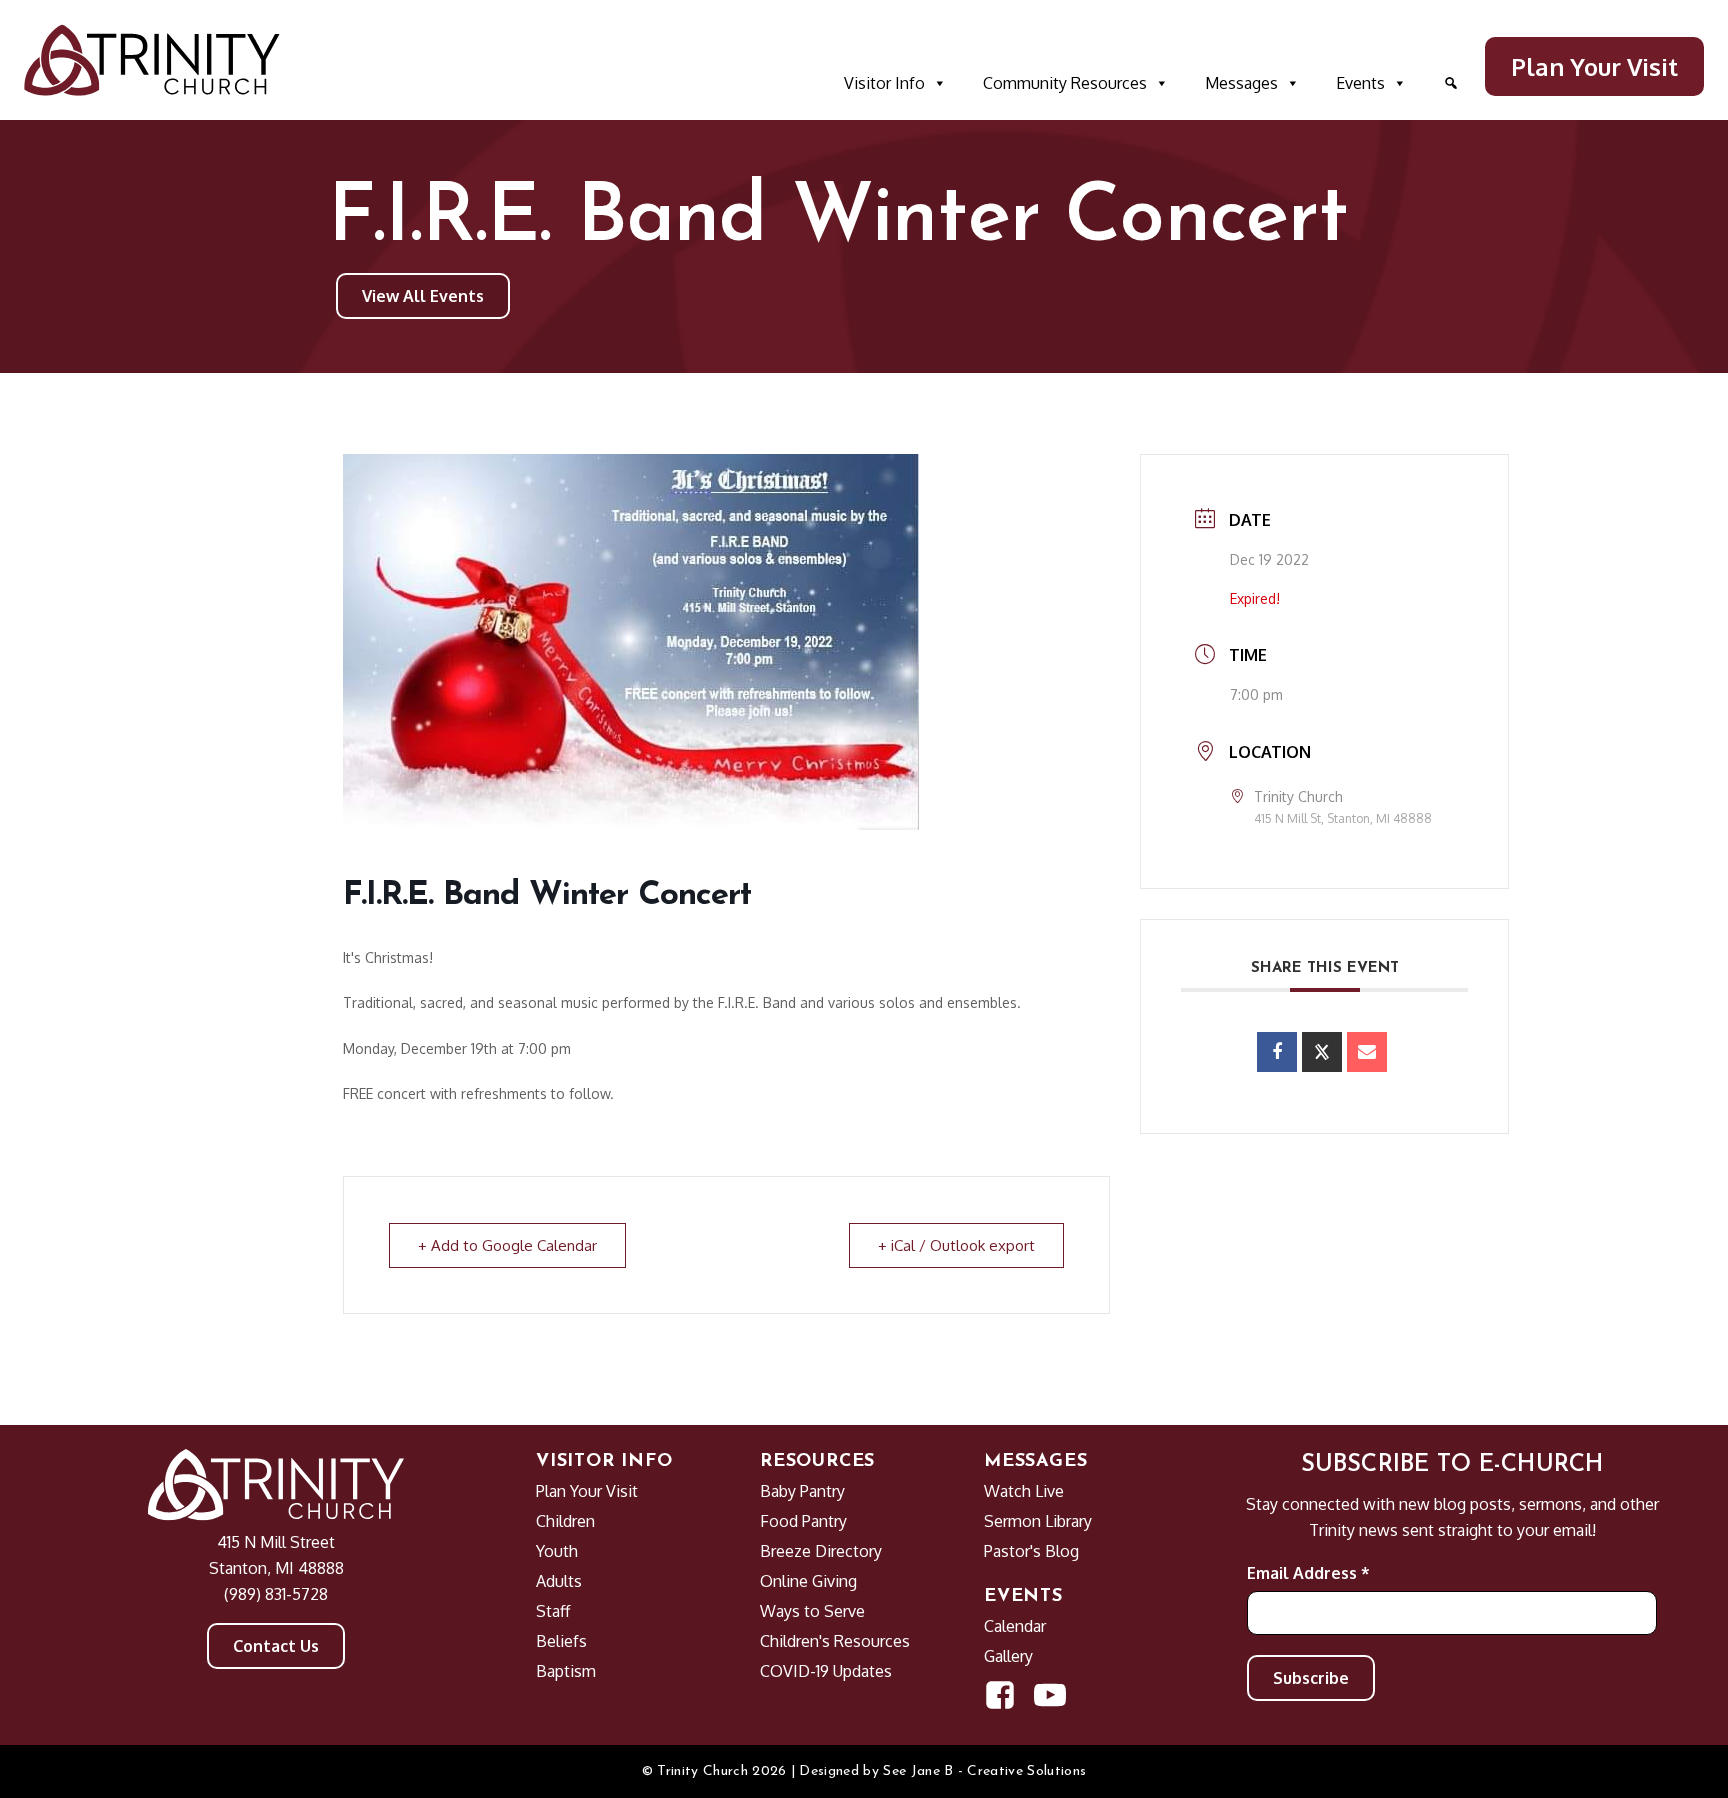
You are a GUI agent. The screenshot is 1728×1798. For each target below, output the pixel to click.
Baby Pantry (802, 1491)
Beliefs (561, 1641)
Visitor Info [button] (884, 83)
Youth (557, 1551)
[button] (1451, 83)
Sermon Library (1038, 1521)
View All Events (423, 296)
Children (565, 1521)
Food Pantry (803, 1521)
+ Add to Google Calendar (507, 1245)
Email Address (1308, 1573)
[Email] (1367, 1052)
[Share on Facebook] (1277, 1052)
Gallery (1008, 1656)
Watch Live (1024, 1491)
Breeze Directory (821, 1551)
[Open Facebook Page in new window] (1000, 1695)
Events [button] (1360, 83)
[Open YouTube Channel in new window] (1050, 1695)
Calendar (1015, 1626)
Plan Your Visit (1594, 66)
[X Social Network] (1322, 1052)
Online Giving (808, 1581)
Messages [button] (1241, 83)
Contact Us (276, 1646)
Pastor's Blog (1031, 1551)
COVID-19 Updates (826, 1671)
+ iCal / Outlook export (956, 1245)
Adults (559, 1581)
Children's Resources (835, 1641)
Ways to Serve (812, 1611)
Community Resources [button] (1065, 83)
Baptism (566, 1671)
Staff (553, 1611)
